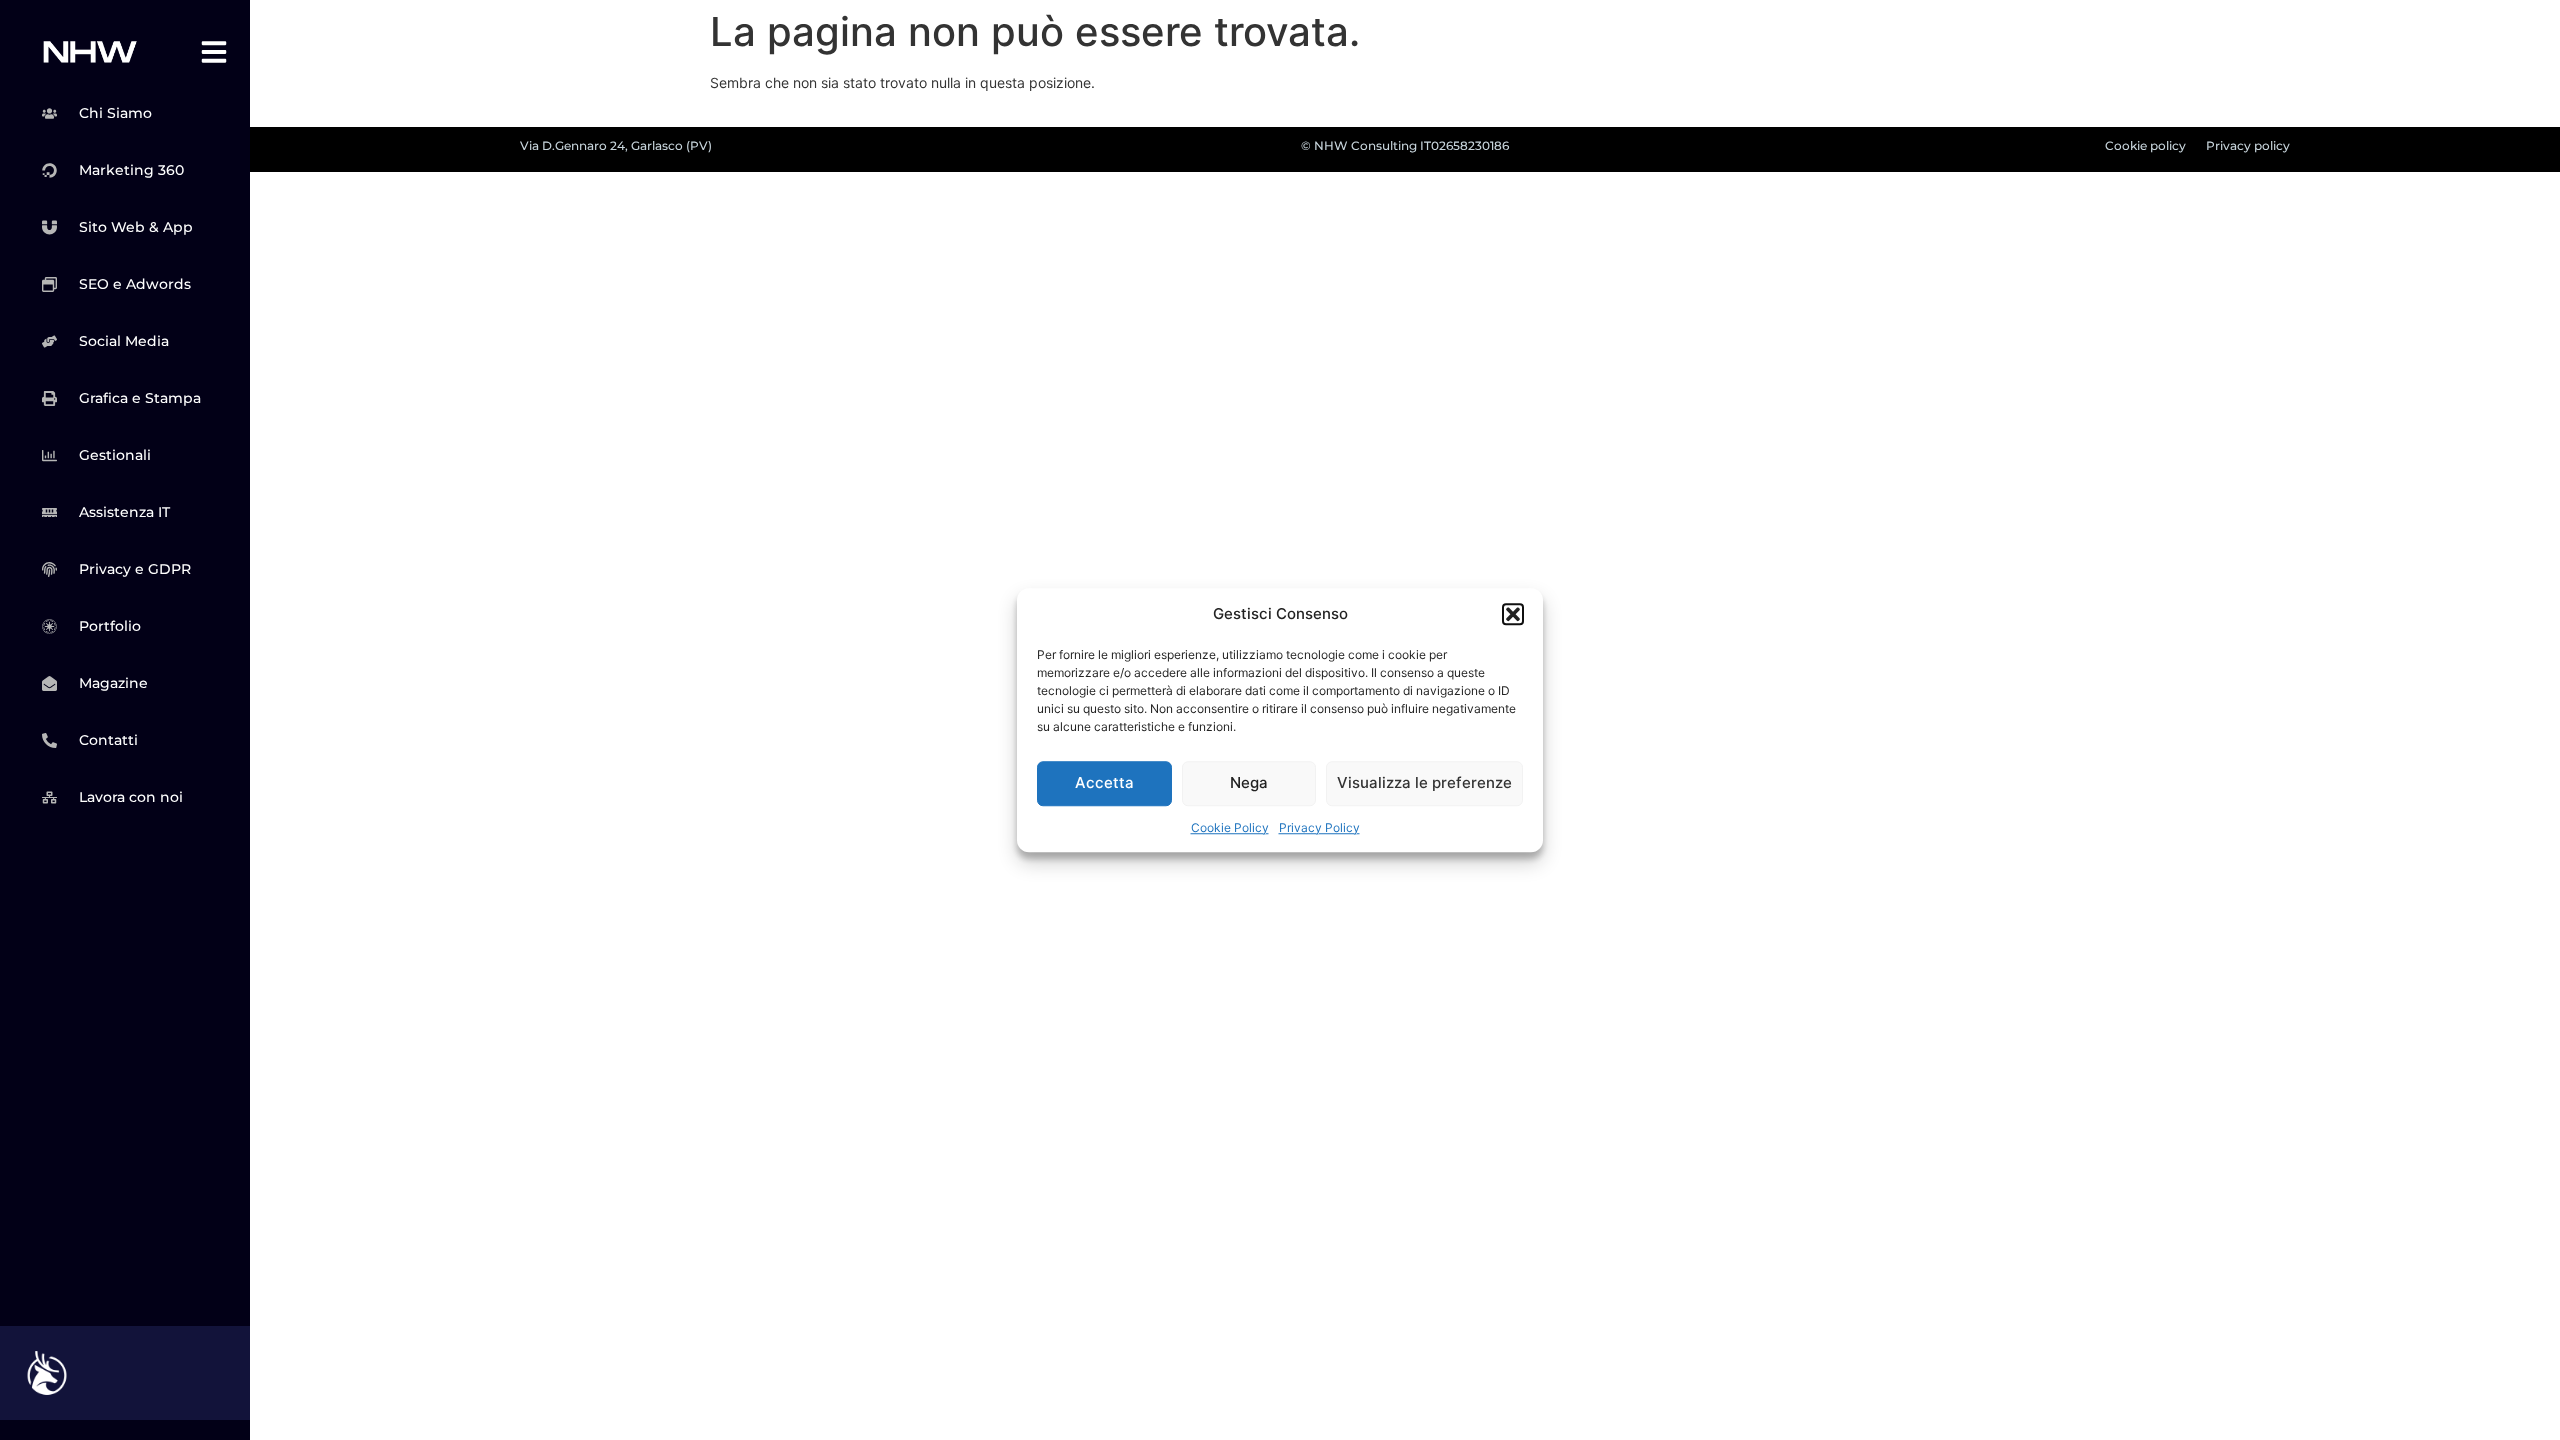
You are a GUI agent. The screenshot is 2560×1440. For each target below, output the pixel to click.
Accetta (1104, 782)
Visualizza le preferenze (1424, 782)
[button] (1513, 615)
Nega (1249, 782)
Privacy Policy (1319, 827)
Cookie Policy (1230, 827)
